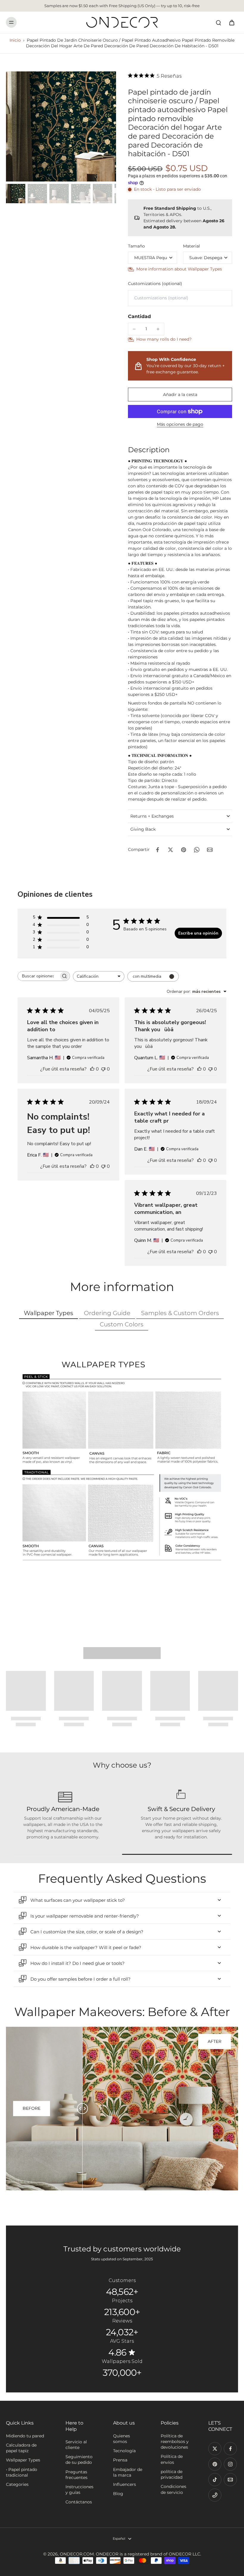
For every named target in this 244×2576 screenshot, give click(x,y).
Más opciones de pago (180, 425)
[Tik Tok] (215, 2480)
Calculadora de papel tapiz (21, 2448)
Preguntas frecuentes (76, 2475)
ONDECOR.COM (77, 2554)
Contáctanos (79, 2502)
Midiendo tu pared (25, 2436)
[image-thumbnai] (16, 194)
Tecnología (124, 2451)
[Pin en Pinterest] (184, 850)
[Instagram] (230, 2464)
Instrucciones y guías (79, 2490)
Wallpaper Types (23, 2460)
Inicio (15, 40)
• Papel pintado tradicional (22, 2472)
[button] (180, 395)
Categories (17, 2484)
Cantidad (139, 316)
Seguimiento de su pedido (79, 2460)
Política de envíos (172, 2459)
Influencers (125, 2484)
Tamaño (136, 246)
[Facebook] (230, 2449)
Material (191, 246)
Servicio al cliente (76, 2445)
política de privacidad (172, 2474)
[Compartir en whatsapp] (197, 850)
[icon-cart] (232, 22)
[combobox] (99, 976)
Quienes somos (122, 2439)
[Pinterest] (215, 2464)
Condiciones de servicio (173, 2489)
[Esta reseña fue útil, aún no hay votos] (92, 1069)
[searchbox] (38, 976)
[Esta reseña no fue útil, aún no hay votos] (103, 1069)
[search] (218, 22)
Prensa (120, 2460)
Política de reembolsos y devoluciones (175, 2442)
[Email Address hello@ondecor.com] (230, 2480)
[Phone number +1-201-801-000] (215, 2495)
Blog (118, 2494)
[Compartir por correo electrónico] (210, 850)
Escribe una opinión (198, 933)
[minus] (134, 329)
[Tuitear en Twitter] (171, 850)
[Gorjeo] (215, 2449)
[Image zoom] (61, 126)
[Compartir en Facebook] (157, 850)
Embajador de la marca (128, 2472)
